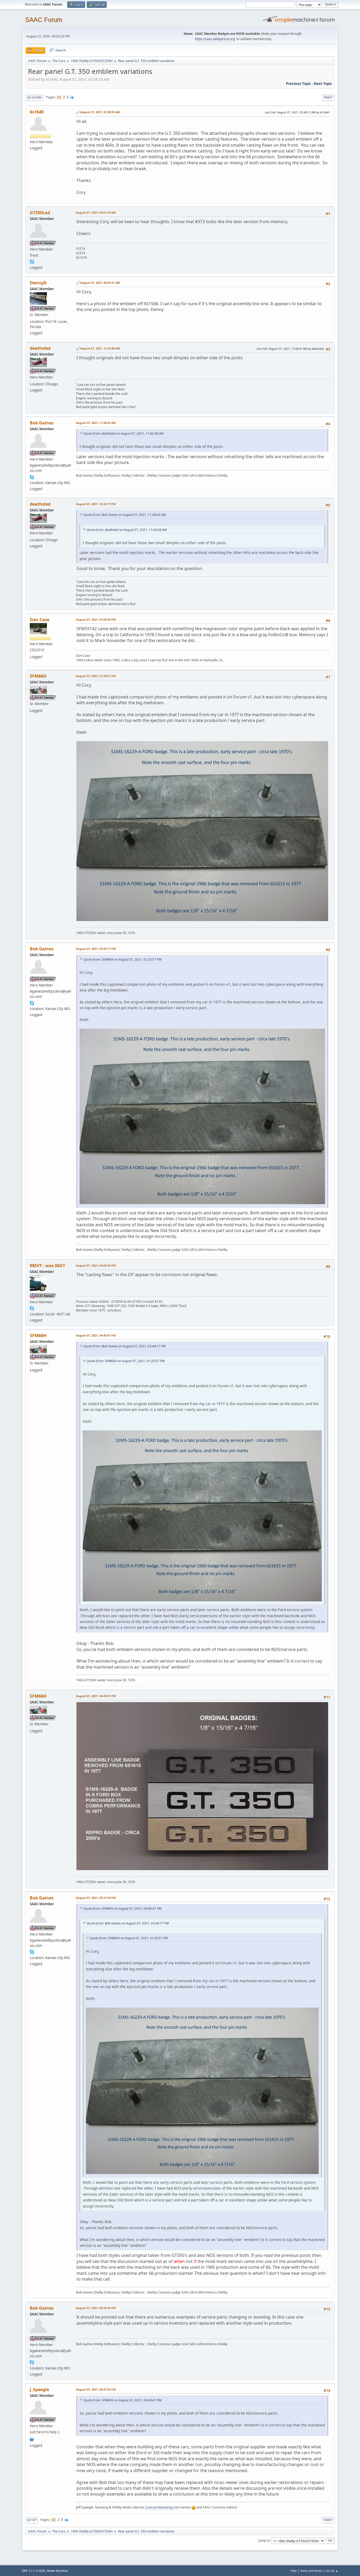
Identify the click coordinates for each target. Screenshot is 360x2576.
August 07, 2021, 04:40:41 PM (96, 1335)
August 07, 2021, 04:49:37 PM (96, 1696)
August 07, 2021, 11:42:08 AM (100, 348)
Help (294, 2571)
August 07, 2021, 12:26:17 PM (96, 504)
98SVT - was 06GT (47, 1266)
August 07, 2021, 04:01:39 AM (96, 212)
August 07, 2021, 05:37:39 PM (96, 1898)
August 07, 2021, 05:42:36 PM (96, 2308)
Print (328, 97)
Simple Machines (57, 2571)
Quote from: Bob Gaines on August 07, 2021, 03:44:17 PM (125, 1346)
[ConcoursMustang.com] (32, 2439)
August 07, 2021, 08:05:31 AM (100, 283)
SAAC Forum (44, 20)
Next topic (323, 84)
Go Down (34, 97)
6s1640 (37, 112)
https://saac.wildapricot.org (215, 39)
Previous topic (298, 84)
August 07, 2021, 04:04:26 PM (96, 1265)
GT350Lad (40, 213)
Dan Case (40, 620)
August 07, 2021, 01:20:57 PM (96, 676)
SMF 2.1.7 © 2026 (33, 2571)
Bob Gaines (42, 423)
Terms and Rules (311, 2571)
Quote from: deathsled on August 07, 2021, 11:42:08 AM (123, 434)
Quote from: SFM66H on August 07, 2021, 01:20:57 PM (122, 959)
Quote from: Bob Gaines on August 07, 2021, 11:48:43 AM (125, 515)
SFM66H (38, 676)
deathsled (40, 348)
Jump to (264, 2541)
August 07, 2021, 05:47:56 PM (96, 2389)
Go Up (31, 2520)
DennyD (38, 283)
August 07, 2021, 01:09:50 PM (96, 619)
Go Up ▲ (332, 2571)
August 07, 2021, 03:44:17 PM (96, 949)
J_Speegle (39, 2390)
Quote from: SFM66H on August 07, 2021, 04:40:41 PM (122, 1909)
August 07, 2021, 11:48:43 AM (96, 423)
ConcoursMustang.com (162, 2507)
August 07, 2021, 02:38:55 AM (100, 112)
